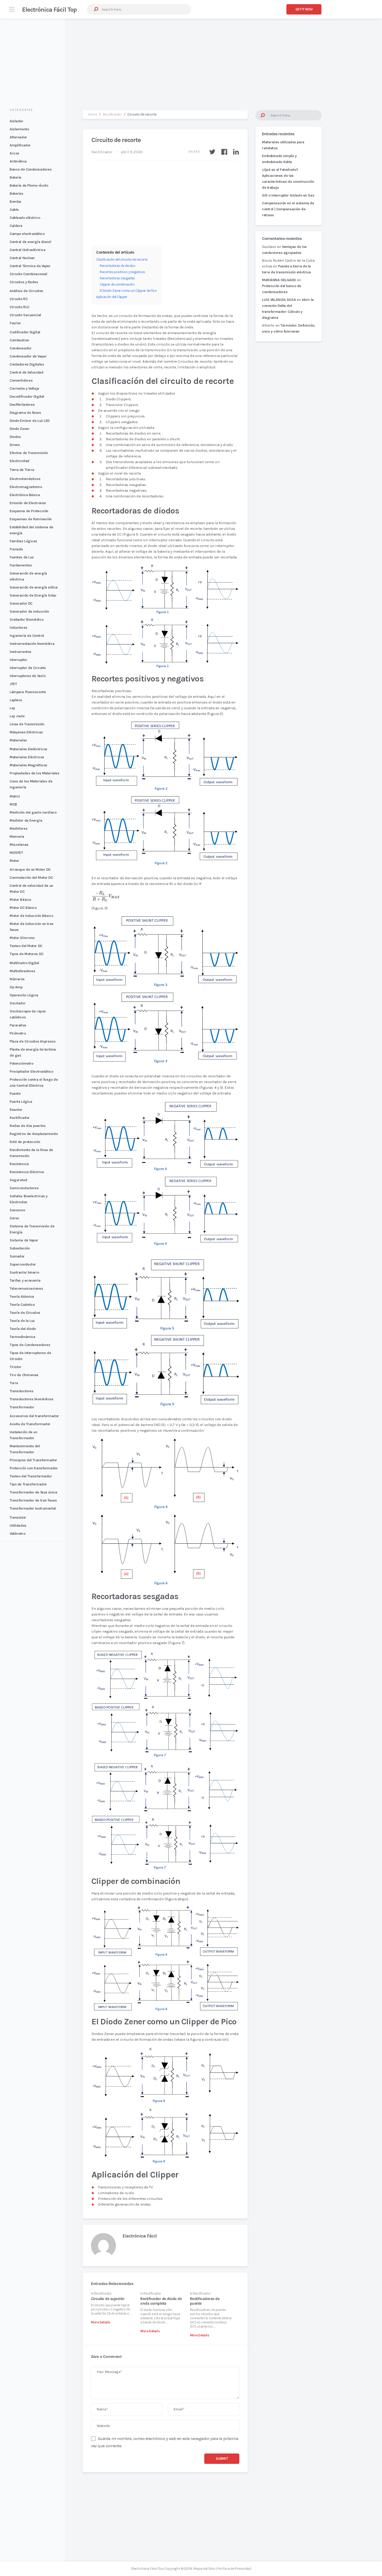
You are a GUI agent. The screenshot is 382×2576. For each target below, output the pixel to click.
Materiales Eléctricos (27, 757)
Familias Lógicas (23, 541)
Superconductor (23, 1264)
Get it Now (304, 9)
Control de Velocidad (26, 372)
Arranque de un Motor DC (30, 870)
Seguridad (18, 1180)
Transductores (21, 1391)
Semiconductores (24, 1188)
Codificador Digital (25, 332)
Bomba (15, 202)
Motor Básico (20, 900)
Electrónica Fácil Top (49, 10)
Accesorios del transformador (34, 1416)
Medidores (18, 829)
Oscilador (18, 1003)
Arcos (14, 153)
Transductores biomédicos (32, 1399)
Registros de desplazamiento (34, 1134)
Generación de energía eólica (34, 587)
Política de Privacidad (234, 2569)
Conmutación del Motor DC (31, 878)
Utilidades (18, 1526)
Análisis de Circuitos (26, 291)
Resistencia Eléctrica (27, 1172)
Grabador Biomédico (27, 620)
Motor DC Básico (23, 908)
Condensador (21, 348)
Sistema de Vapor (24, 1240)
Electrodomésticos (25, 479)
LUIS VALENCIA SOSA (279, 300)
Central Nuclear (22, 258)
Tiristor (16, 1367)
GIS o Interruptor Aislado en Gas (288, 195)
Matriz (15, 796)
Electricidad (19, 461)
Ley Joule (17, 716)
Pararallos (18, 1025)
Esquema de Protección (29, 511)
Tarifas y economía (25, 1280)
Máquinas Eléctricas (26, 732)
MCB (13, 804)
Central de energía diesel (30, 242)
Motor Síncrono (22, 938)
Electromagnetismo (26, 487)
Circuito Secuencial (25, 315)
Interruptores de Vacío (28, 676)
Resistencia (19, 1164)
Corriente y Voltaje (24, 388)
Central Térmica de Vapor (30, 266)
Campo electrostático (27, 234)
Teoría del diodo (23, 1329)
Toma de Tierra (22, 470)
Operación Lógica (24, 995)
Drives (15, 445)
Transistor (18, 1517)
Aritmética (18, 161)
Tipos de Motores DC (27, 954)
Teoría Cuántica (22, 1305)
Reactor (16, 1110)
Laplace (16, 700)
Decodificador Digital (27, 397)
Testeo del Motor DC (26, 946)
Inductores (18, 628)
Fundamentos (21, 565)
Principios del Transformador (33, 1460)
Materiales (18, 740)
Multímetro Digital (24, 963)
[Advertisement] (191, 59)
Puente (15, 1094)
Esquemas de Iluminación (31, 519)
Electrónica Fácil (140, 2236)
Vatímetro (17, 1534)
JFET (13, 684)
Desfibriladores (22, 405)
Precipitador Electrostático (31, 1071)
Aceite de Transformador (30, 1424)
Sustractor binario (24, 1272)
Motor (14, 861)
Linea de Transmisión (27, 724)
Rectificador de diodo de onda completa (161, 2301)
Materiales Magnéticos (28, 765)
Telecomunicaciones (26, 1289)
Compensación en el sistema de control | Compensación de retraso (288, 209)
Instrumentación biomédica (32, 644)
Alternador (18, 137)
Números (17, 979)
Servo (14, 1218)
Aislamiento (19, 129)
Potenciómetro (21, 1063)
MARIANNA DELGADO (279, 280)
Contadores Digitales (27, 364)
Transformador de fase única (33, 1492)
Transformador (22, 1407)
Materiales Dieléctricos (28, 749)
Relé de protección (25, 1142)
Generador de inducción (29, 611)
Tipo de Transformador (28, 1484)
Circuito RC (19, 299)
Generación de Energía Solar (33, 595)
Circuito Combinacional (28, 274)
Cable (14, 210)
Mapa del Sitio (204, 2569)
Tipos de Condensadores (30, 1345)
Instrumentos (21, 652)
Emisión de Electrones (28, 503)
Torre (14, 1383)
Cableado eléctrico (25, 218)
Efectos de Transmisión (29, 453)
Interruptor (18, 660)
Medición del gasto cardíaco (33, 812)
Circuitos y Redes (24, 282)
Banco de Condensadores (31, 169)
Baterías (17, 194)
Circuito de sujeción (108, 2299)
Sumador (17, 1256)
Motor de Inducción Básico (31, 916)
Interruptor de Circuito (28, 668)
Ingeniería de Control (27, 636)
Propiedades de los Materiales (34, 773)
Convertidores (21, 380)
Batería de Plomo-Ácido (29, 185)
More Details (101, 2322)
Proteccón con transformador (34, 1468)
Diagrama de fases (25, 413)
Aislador (17, 121)
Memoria (17, 837)
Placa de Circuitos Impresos (32, 1041)
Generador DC (21, 603)
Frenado (16, 549)
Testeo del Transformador (31, 1476)
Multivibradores (22, 971)
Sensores (17, 1210)
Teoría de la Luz (22, 1321)
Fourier (15, 323)
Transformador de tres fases (33, 1500)
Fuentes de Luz (22, 557)
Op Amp (16, 987)
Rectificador (20, 1118)
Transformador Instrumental (33, 1508)
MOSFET (16, 853)
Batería (15, 177)
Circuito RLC (19, 307)
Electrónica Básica (25, 495)
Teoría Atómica (22, 1297)
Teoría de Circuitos (25, 1313)
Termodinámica (22, 1337)
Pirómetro (18, 1033)
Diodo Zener (19, 429)
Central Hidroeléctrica (27, 250)
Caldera (16, 226)
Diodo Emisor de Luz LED (30, 421)
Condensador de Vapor (28, 356)
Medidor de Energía (26, 820)
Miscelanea (19, 845)
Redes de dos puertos (28, 1126)
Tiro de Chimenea (24, 1375)
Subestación (20, 1248)
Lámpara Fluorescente (28, 692)
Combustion (19, 340)
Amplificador (20, 145)
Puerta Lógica (21, 1102)
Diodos (15, 437)
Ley (12, 708)
